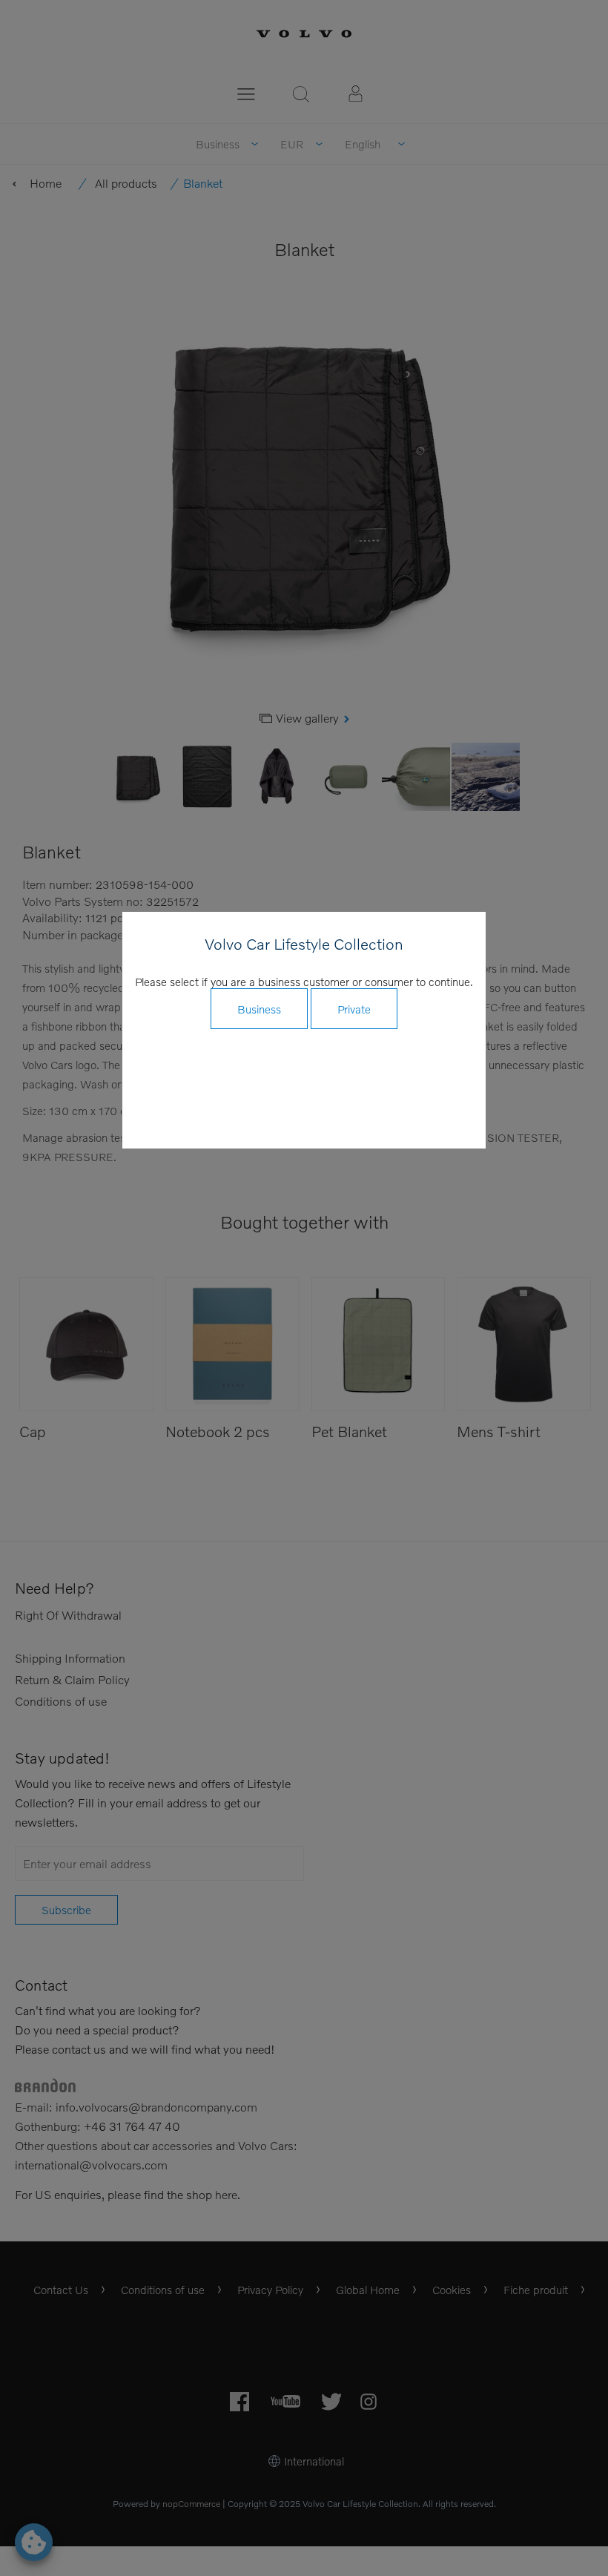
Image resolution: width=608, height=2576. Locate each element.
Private (354, 1009)
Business (259, 1009)
